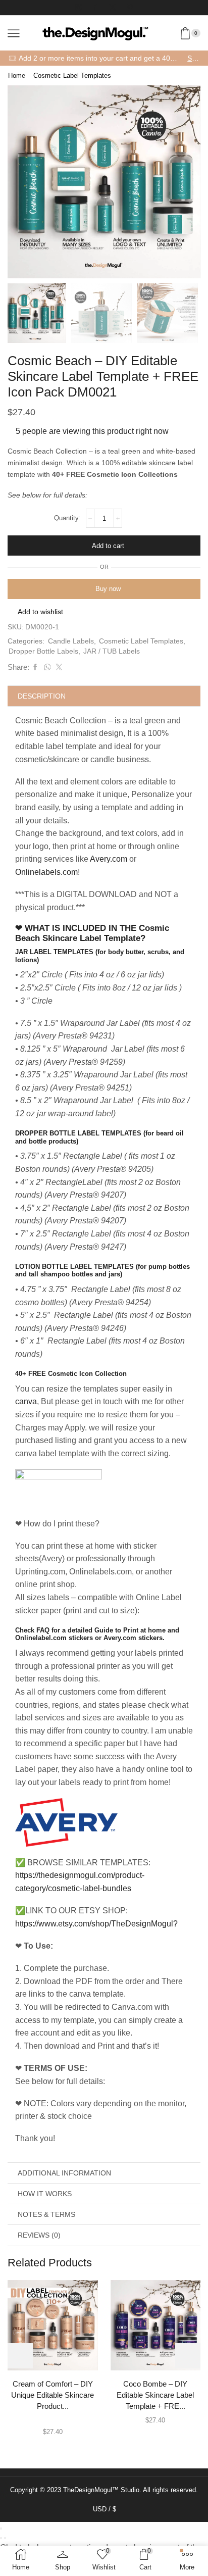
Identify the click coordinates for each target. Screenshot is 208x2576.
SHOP (193, 58)
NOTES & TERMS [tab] (46, 2214)
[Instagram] (78, 8)
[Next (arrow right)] (5, 2538)
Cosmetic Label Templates (72, 76)
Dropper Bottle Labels (43, 651)
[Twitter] (113, 8)
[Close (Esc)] (1, 2529)
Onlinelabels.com (46, 872)
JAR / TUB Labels (112, 651)
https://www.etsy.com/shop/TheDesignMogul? (96, 1924)
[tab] (104, 696)
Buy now (108, 589)
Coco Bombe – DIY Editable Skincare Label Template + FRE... (155, 2395)
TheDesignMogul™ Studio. (103, 2490)
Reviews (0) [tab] (39, 2235)
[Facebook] (95, 8)
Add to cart (108, 546)
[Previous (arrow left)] (1, 2538)
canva (26, 1401)
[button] (20, 184)
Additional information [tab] (64, 2173)
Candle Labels (71, 641)
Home (17, 76)
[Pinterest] (130, 8)
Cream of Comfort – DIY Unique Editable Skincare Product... (53, 2395)
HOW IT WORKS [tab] (45, 2194)
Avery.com (109, 859)
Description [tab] (42, 696)
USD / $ (105, 2509)
